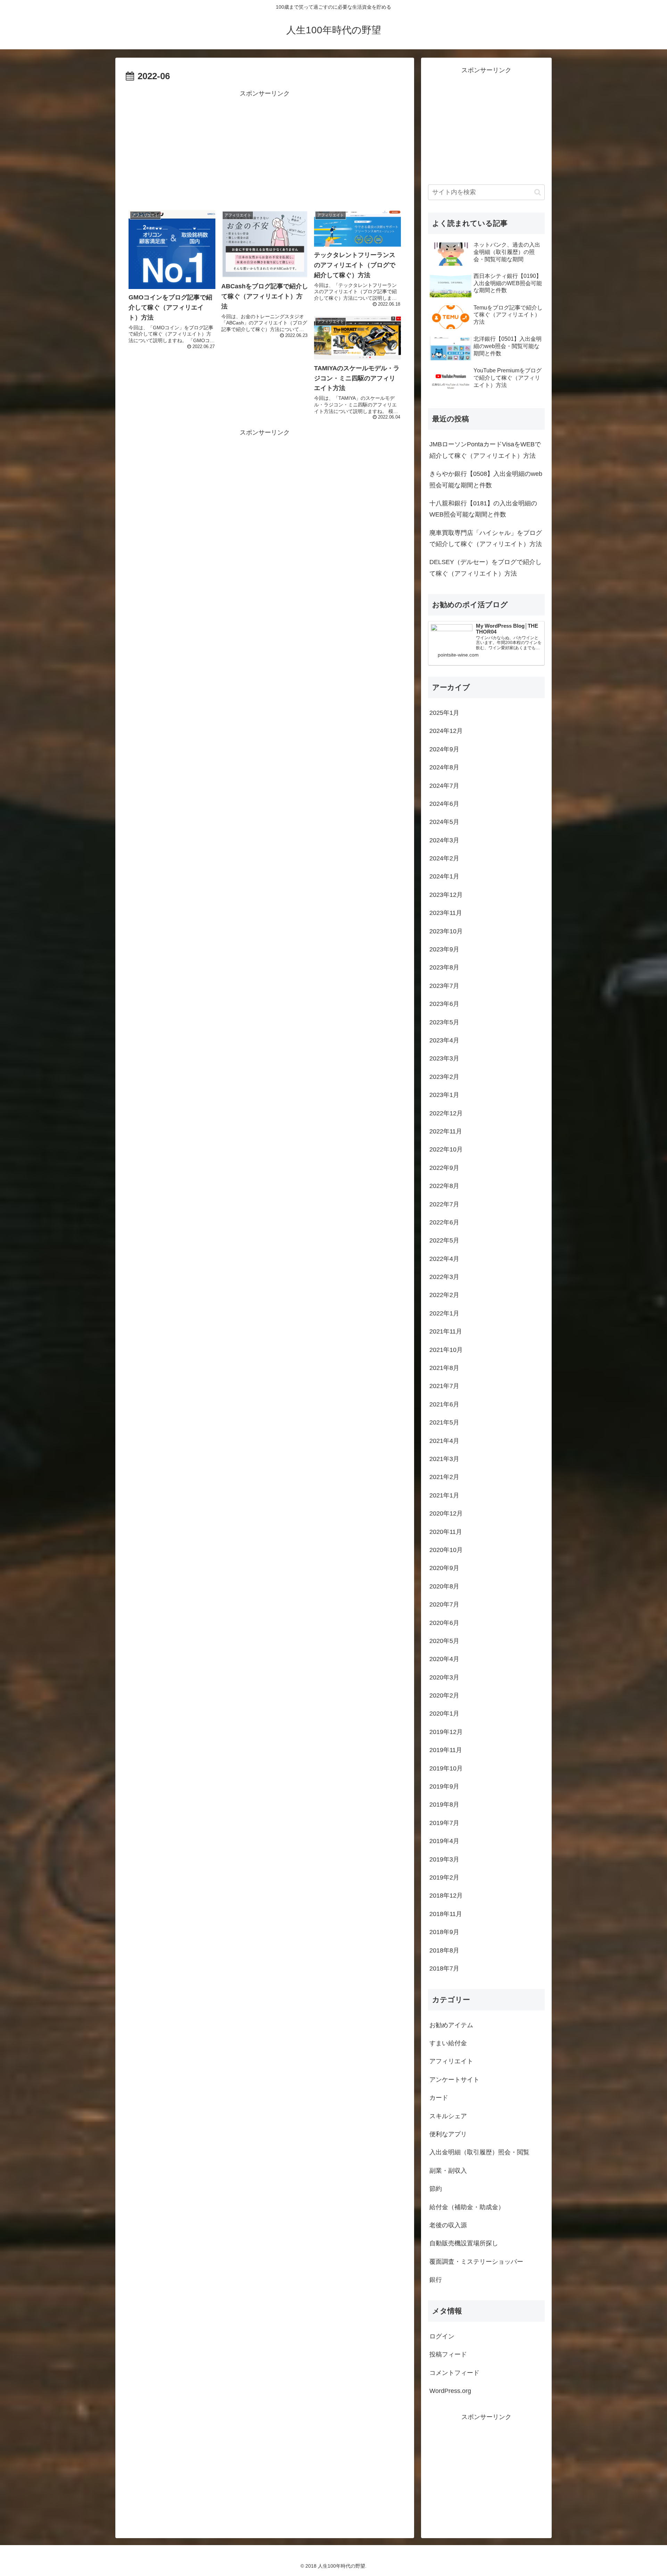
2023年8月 (444, 967)
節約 (436, 2189)
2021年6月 (444, 1404)
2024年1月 (444, 876)
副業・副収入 (448, 2171)
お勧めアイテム (451, 2025)
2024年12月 (446, 731)
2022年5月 (444, 1240)
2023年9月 (444, 949)
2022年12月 (446, 1113)
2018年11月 (446, 1914)
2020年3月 (444, 1677)
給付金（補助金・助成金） (467, 2207)
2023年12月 (446, 895)
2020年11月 (446, 1532)
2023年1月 (444, 1095)
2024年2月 (444, 858)
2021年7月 (444, 1386)
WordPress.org (450, 2391)
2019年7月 (444, 1823)
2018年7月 (444, 1968)
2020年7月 (444, 1604)
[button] (538, 192)
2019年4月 (444, 1841)
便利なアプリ (448, 2134)
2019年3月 (444, 1859)
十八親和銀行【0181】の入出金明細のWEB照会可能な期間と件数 (483, 509)
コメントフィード (454, 2373)
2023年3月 (444, 1058)
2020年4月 (444, 1659)
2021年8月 (444, 1368)
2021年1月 (444, 1495)
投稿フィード (448, 2354)
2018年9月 (444, 1932)
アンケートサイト (454, 2080)
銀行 (436, 2280)
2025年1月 (444, 713)
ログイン (442, 2336)
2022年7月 (444, 1204)
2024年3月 (444, 840)
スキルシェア (448, 2116)
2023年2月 (444, 1077)
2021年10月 (446, 1350)
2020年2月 (444, 1695)
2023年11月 (446, 913)
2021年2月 (444, 1477)
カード (439, 2098)
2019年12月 (446, 1732)
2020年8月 (444, 1586)
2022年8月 (444, 1186)
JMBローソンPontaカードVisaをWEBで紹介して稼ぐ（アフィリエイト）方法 (485, 450)
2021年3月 (444, 1459)
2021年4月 (444, 1441)
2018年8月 (444, 1950)
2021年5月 (444, 1422)
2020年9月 (444, 1568)
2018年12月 (446, 1896)
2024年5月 (444, 822)
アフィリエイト (451, 2061)
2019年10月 (446, 1768)
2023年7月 (444, 986)
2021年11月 (446, 1331)
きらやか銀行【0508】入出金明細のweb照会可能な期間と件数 (486, 479)
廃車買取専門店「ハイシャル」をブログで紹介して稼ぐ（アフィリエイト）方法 (486, 538)
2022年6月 (444, 1222)
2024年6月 (444, 804)
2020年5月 (444, 1641)
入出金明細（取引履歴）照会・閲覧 (479, 2152)
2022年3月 (444, 1277)
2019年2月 (444, 1877)
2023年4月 (444, 1040)
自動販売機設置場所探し (464, 2243)
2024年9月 (444, 749)
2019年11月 (446, 1750)
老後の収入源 (448, 2225)
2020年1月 (444, 1714)
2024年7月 (444, 786)
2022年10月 (446, 1149)
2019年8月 (444, 1805)
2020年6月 (444, 1623)
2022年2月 (444, 1295)
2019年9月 (444, 1786)
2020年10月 (446, 1550)
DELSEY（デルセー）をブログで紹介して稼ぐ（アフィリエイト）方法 (485, 568)
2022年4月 (444, 1259)
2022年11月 (446, 1131)
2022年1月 (444, 1313)
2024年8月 (444, 767)
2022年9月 (444, 1168)
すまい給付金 (448, 2043)
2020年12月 (446, 1513)
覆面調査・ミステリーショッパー (476, 2262)
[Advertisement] (265, 148)
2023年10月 (446, 931)
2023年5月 (444, 1022)
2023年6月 (444, 1004)
